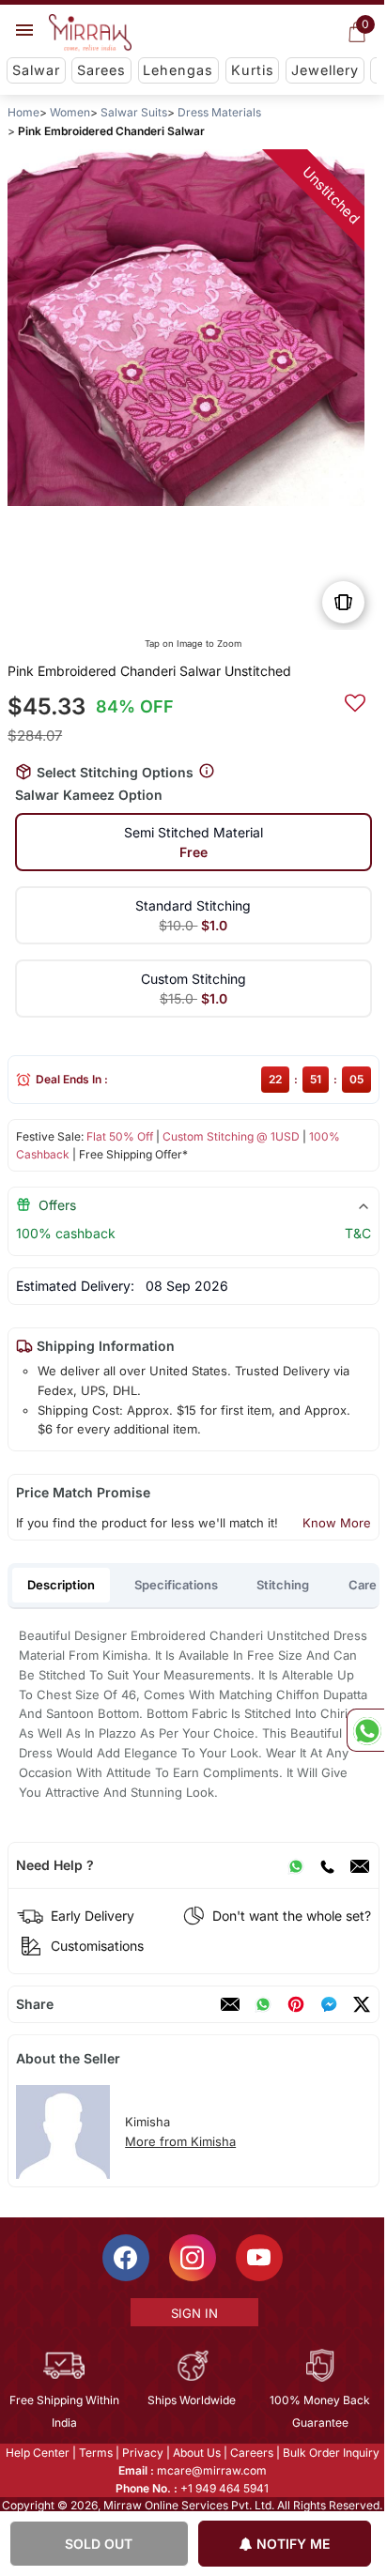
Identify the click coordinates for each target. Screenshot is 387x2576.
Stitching (283, 1585)
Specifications (176, 1585)
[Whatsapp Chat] (365, 1730)
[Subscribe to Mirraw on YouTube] (259, 2258)
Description (61, 1585)
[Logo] (90, 33)
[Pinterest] (296, 2004)
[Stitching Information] (207, 771)
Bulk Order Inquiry (331, 2453)
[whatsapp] (263, 2004)
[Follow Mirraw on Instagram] (193, 2258)
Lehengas (178, 70)
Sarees (101, 70)
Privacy (143, 2453)
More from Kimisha (180, 2141)
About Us (197, 2453)
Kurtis (253, 70)
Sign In (194, 2313)
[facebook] (329, 2004)
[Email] (360, 1865)
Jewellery (325, 70)
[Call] (327, 1865)
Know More (337, 1523)
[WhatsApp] (296, 1865)
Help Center (38, 2453)
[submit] (355, 700)
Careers (252, 2453)
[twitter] (362, 2004)
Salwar (36, 70)
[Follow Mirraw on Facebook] (126, 2258)
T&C (358, 1233)
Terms (96, 2453)
